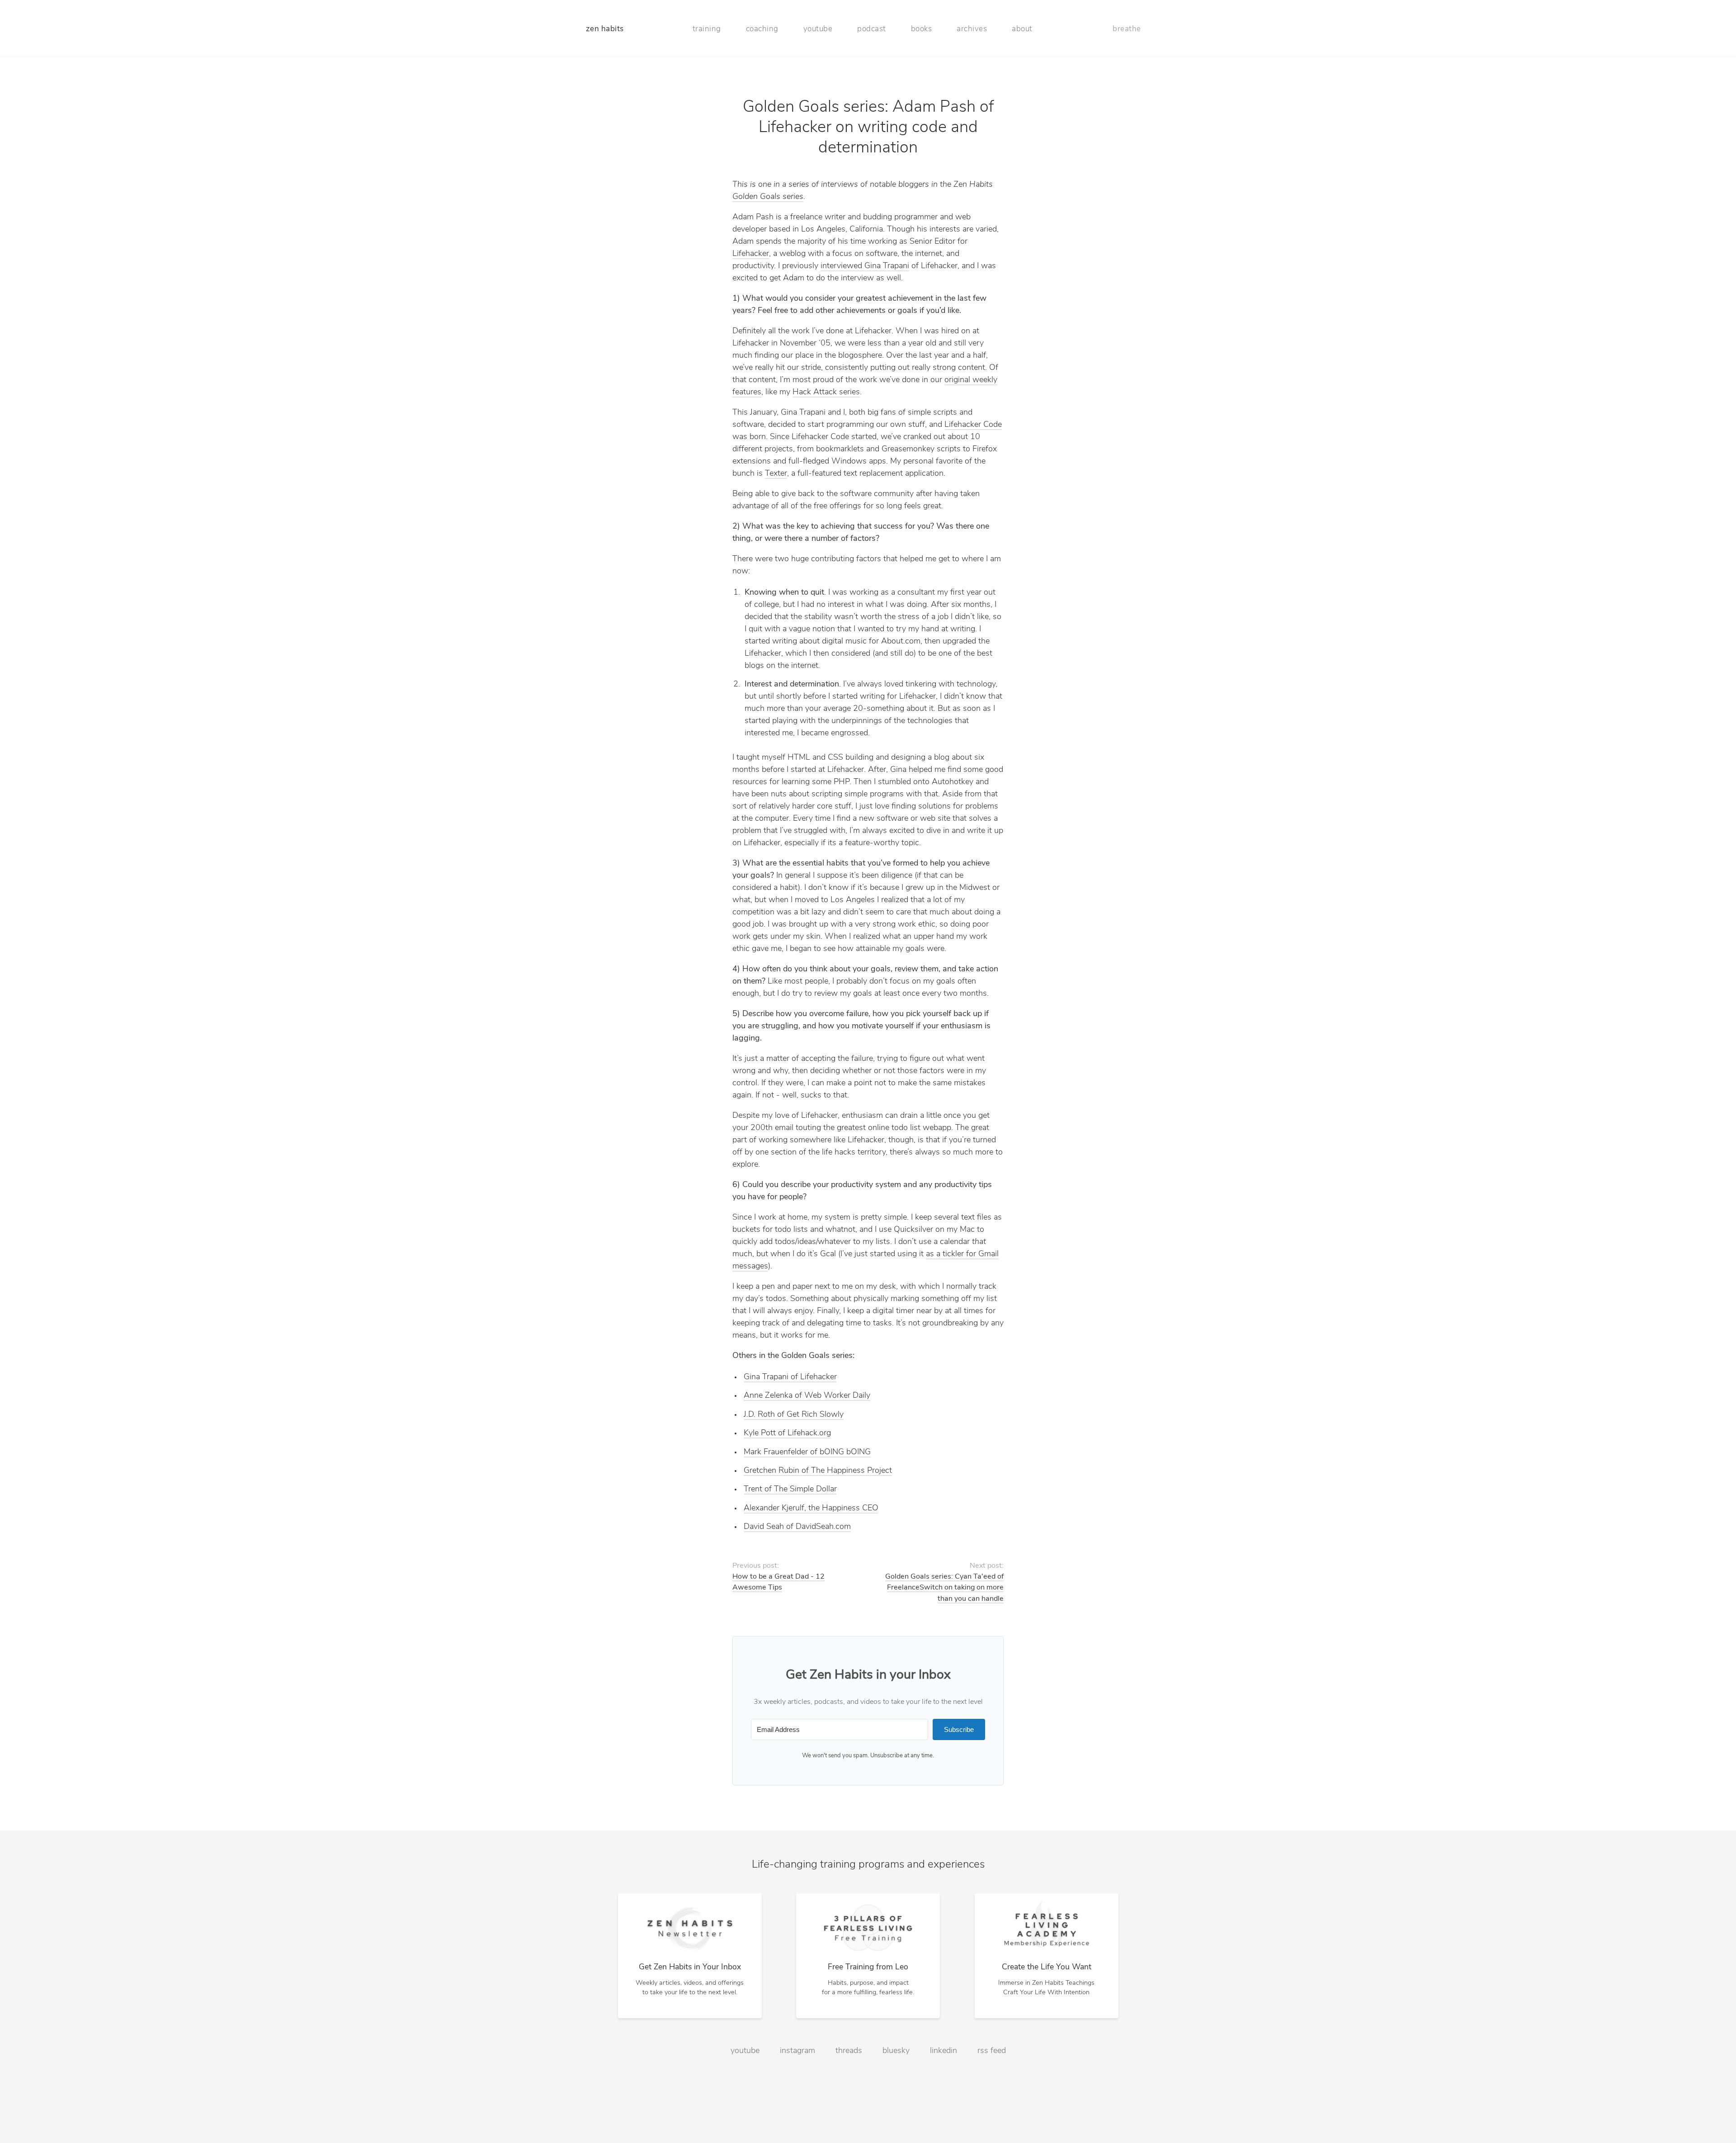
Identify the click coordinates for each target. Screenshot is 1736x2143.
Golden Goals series (768, 197)
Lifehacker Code (973, 425)
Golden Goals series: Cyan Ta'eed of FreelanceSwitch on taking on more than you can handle (944, 1588)
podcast (872, 29)
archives (972, 29)
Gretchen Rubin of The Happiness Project (818, 1471)
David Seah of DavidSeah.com (797, 1527)
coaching (762, 29)
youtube (818, 29)
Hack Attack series (826, 393)
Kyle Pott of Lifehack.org (787, 1433)
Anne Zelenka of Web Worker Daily (807, 1396)
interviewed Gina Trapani (865, 266)
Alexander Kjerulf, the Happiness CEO (811, 1509)
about (1022, 29)
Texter (776, 474)
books (922, 29)
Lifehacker (751, 254)
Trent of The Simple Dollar (790, 1490)
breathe (1127, 29)
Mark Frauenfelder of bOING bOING (807, 1452)
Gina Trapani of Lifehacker (790, 1377)
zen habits (605, 29)
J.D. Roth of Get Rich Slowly (794, 1415)
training (707, 29)
